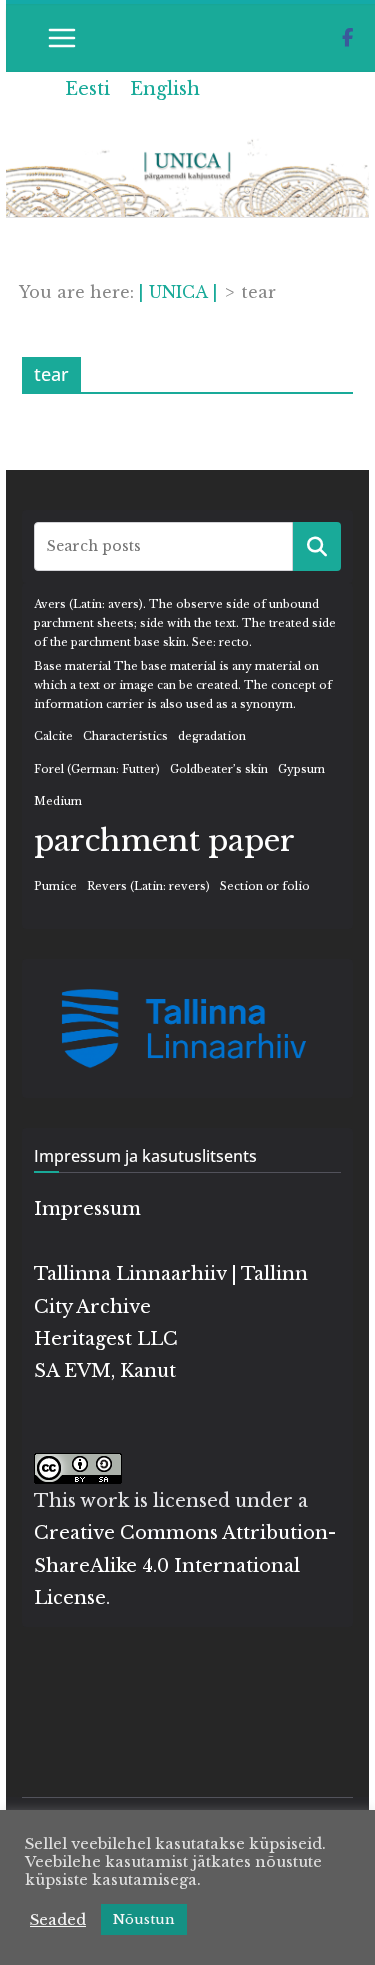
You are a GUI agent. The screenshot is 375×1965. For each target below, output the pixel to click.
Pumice (55, 886)
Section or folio (265, 886)
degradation (212, 736)
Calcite (53, 736)
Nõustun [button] (144, 1919)
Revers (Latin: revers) (148, 886)
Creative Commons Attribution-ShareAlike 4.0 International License (185, 1565)
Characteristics (125, 736)
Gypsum (301, 769)
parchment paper (164, 841)
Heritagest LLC (106, 1339)
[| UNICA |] (188, 152)
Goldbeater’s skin (219, 769)
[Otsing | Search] (317, 546)
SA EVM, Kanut (105, 1371)
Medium (58, 801)
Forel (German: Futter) (97, 769)
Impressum (87, 1209)
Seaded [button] (58, 1920)
